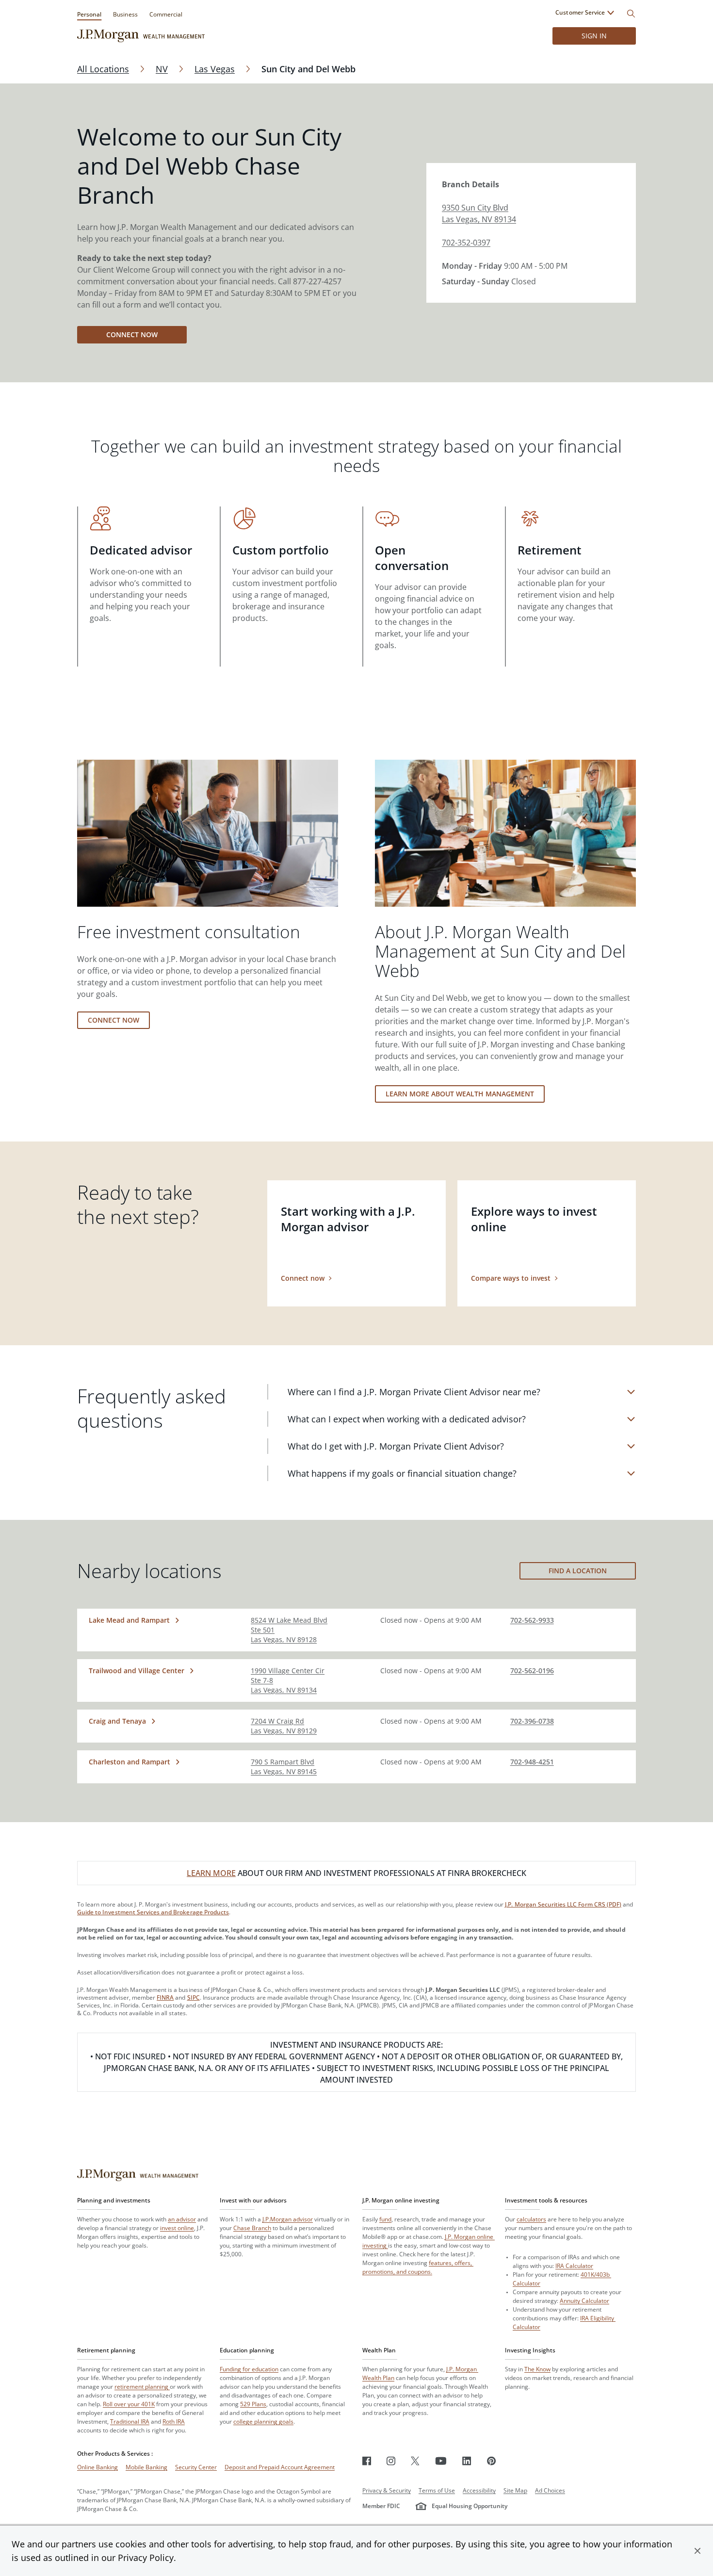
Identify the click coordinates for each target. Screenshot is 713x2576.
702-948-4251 (532, 1762)
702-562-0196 (532, 1671)
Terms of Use (437, 2490)
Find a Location (578, 1571)
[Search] (631, 14)
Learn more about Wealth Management (460, 1094)
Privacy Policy (146, 2558)
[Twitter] (415, 2461)
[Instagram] (391, 2461)
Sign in (594, 36)
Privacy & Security (387, 2490)
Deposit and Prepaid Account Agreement (280, 2467)
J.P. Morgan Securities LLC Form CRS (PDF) (563, 1904)
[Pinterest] (492, 2461)
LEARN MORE (211, 1873)
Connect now (132, 334)
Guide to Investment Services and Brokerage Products (153, 1912)
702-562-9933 (532, 1620)
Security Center (196, 2467)
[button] (697, 2551)
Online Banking (97, 2467)
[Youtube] (441, 2461)
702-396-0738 (532, 1721)
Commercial (166, 14)
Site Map (515, 2490)
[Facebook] (367, 2461)
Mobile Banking (146, 2467)
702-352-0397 (466, 243)
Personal (89, 14)
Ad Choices (550, 2490)
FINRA (165, 1997)
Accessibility (479, 2490)
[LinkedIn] (467, 2461)
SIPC (194, 1997)
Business (125, 14)
